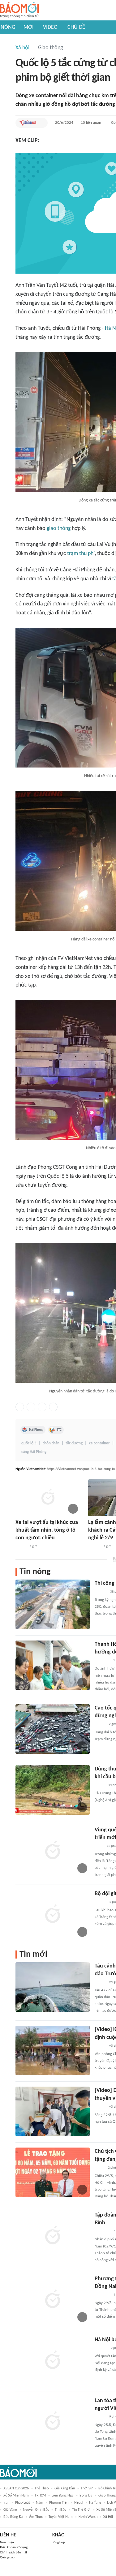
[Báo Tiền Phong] (94, 1546)
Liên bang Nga (63, 2496)
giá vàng (10, 2510)
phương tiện (59, 2503)
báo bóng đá (13, 2517)
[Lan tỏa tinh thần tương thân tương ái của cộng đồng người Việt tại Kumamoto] (53, 2422)
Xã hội (22, 48)
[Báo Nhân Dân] (100, 1982)
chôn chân (51, 1443)
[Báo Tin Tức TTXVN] (99, 1846)
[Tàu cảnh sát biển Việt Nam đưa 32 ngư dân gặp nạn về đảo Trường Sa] (53, 1987)
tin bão (60, 2510)
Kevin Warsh (88, 2517)
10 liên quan (91, 123)
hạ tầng (95, 2503)
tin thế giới (81, 2510)
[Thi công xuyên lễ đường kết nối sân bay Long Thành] (53, 1604)
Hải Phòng (36, 1430)
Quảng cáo (7, 2558)
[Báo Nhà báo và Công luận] (102, 1661)
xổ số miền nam (16, 2496)
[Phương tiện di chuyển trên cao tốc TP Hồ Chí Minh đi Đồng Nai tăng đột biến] (53, 2300)
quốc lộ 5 (29, 1443)
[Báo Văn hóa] (100, 1902)
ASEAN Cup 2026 (16, 2488)
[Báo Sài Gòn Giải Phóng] (101, 1592)
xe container (99, 1443)
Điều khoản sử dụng (14, 2547)
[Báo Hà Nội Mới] (101, 2348)
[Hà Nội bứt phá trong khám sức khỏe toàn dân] (53, 2361)
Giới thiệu (7, 2542)
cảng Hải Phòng (34, 1452)
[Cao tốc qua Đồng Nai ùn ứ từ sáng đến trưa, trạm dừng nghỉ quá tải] (53, 1729)
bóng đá (86, 2496)
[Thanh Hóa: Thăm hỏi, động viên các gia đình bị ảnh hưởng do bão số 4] (53, 1665)
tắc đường (74, 1443)
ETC (59, 1430)
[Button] (41, 123)
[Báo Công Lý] (100, 1785)
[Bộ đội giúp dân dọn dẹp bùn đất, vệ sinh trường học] (53, 1915)
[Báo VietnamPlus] (102, 2295)
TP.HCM (40, 2496)
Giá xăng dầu (65, 2488)
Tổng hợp (59, 2542)
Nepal (79, 2503)
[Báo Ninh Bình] (102, 2231)
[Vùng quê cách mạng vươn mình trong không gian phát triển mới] (53, 1851)
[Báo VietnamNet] (28, 123)
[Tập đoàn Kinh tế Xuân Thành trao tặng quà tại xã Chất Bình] (53, 2236)
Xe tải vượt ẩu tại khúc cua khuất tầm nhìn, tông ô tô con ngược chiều (47, 1530)
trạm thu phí (81, 554)
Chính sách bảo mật (14, 2553)
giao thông (59, 529)
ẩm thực (36, 2517)
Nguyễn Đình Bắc (36, 2510)
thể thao (42, 2488)
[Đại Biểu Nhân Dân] (99, 2168)
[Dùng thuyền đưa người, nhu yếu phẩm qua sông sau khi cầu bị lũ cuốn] (53, 1790)
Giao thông (50, 48)
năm (40, 2503)
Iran (6, 2503)
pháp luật (23, 2503)
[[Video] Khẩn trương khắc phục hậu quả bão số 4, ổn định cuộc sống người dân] (53, 2050)
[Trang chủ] (19, 10)
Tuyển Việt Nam (61, 2517)
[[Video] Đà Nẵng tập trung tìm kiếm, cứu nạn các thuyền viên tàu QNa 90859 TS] (53, 2111)
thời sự (87, 2488)
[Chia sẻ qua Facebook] (20, 1407)
